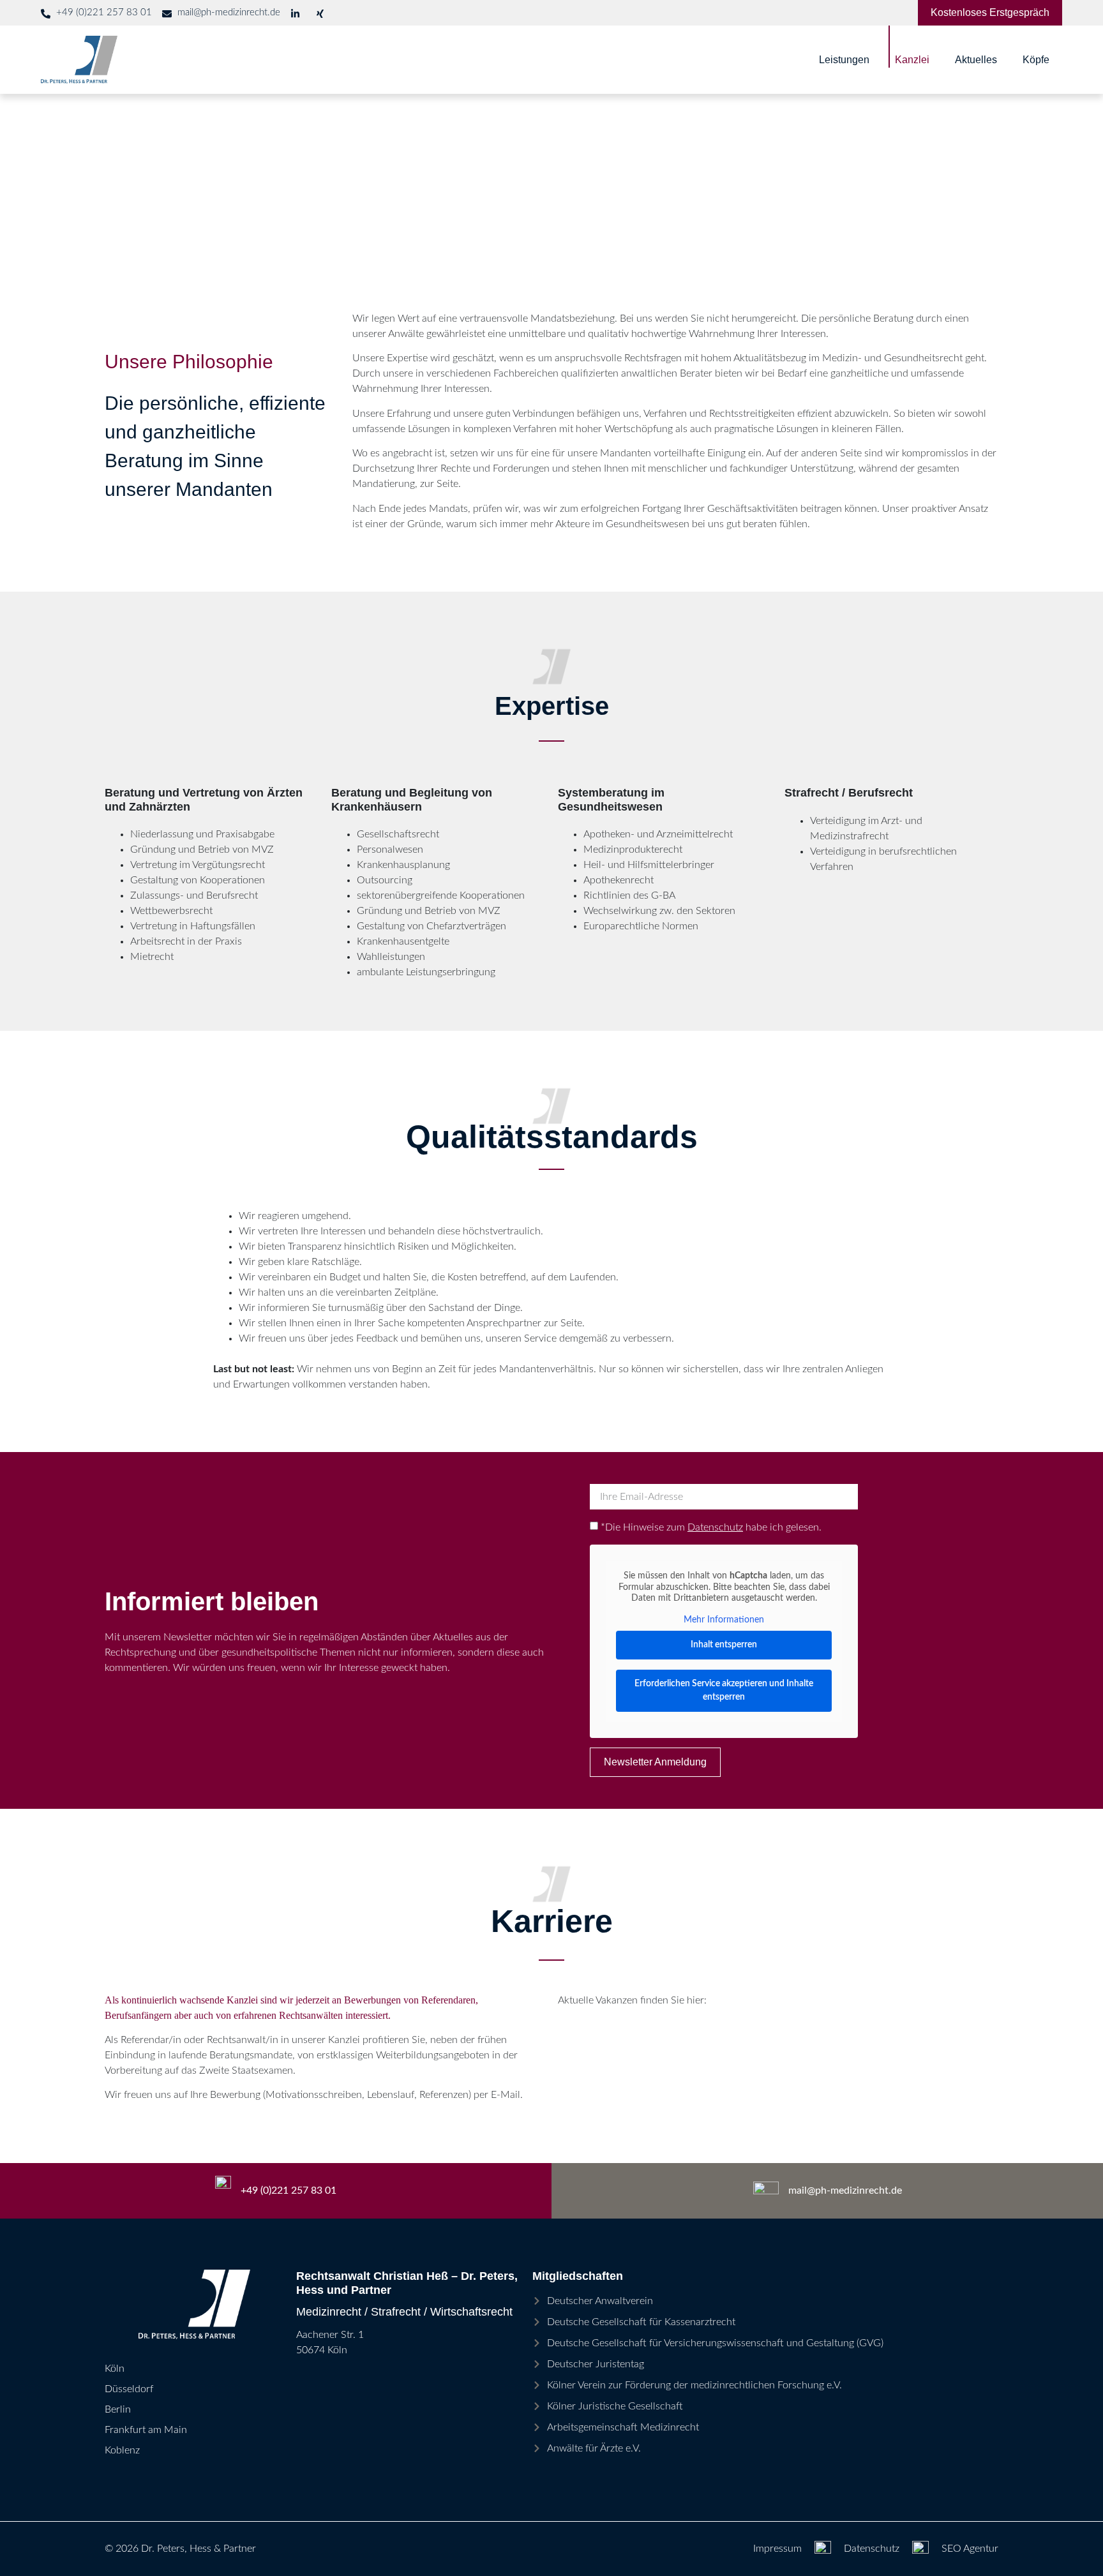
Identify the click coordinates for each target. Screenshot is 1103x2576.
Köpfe (1036, 60)
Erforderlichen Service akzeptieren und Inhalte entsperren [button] (724, 1690)
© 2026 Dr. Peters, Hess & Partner (180, 2549)
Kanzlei (912, 60)
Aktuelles (976, 60)
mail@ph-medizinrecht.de (845, 2190)
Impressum (777, 2549)
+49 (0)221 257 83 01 (289, 2190)
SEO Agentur (970, 2549)
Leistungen (844, 60)
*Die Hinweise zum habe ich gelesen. (711, 1527)
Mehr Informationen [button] (724, 1620)
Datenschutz (715, 1527)
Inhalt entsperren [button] (724, 1645)
